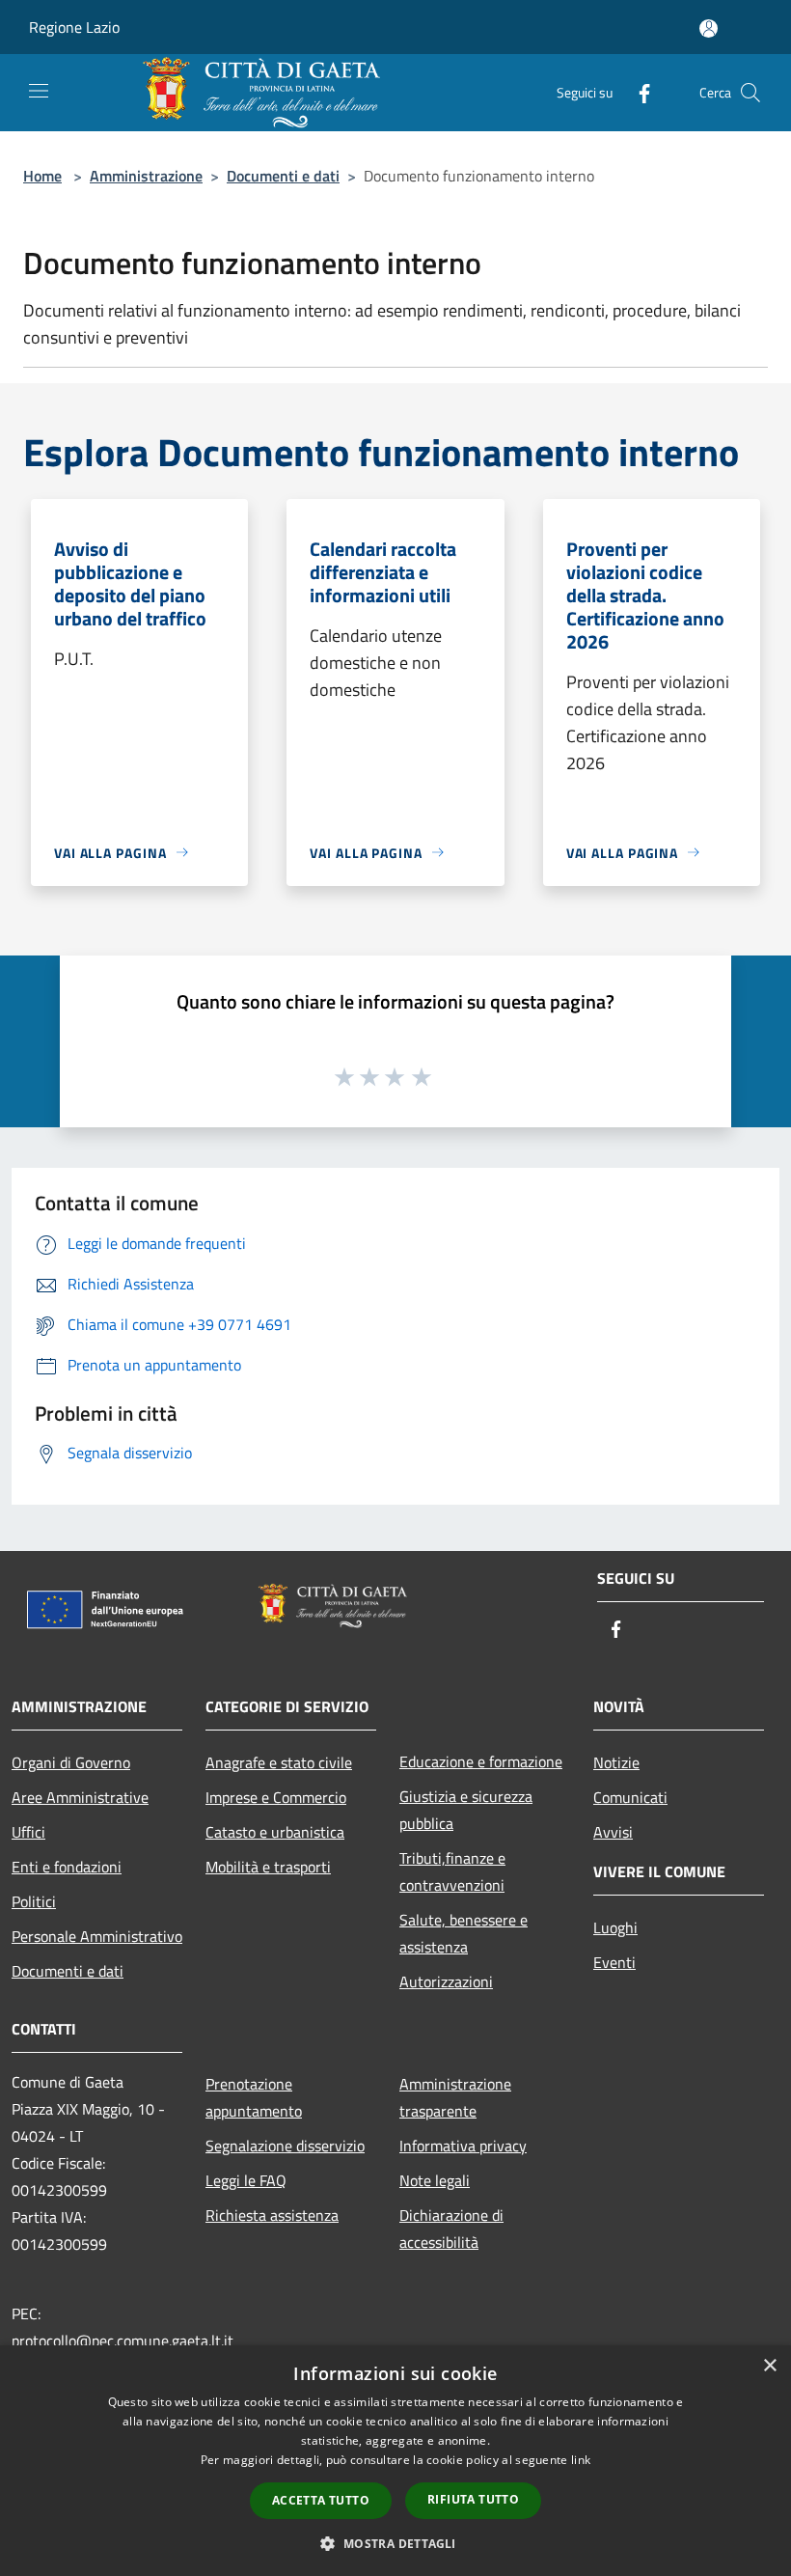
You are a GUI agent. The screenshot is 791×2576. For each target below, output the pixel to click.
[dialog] (395, 2461)
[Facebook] (637, 92)
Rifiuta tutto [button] (473, 2499)
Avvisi (613, 1832)
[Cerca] (750, 93)
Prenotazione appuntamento (254, 2097)
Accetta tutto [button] (321, 2500)
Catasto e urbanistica (275, 1832)
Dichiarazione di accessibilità (451, 2229)
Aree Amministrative (80, 1797)
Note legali (435, 2180)
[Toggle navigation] (39, 91)
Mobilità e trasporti (268, 1867)
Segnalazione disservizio (285, 2146)
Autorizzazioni (446, 1981)
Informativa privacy (463, 2146)
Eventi (614, 1962)
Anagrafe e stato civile (279, 1762)
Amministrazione (146, 176)
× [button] (769, 2366)
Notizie (616, 1762)
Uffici (28, 1832)
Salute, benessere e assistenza (464, 1933)
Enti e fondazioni (67, 1867)
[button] (395, 2543)
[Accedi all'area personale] (709, 28)
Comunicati (630, 1797)
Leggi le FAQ (246, 2180)
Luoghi (615, 1927)
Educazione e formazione (481, 1761)
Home (42, 176)
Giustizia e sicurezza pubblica (466, 1810)
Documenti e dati (283, 176)
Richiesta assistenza (272, 2215)
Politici (34, 1901)
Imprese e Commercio (276, 1797)
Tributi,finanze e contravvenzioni (452, 1871)
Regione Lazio (74, 27)
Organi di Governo (71, 1762)
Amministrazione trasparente (455, 2097)
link (581, 2460)
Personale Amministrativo (97, 1936)
